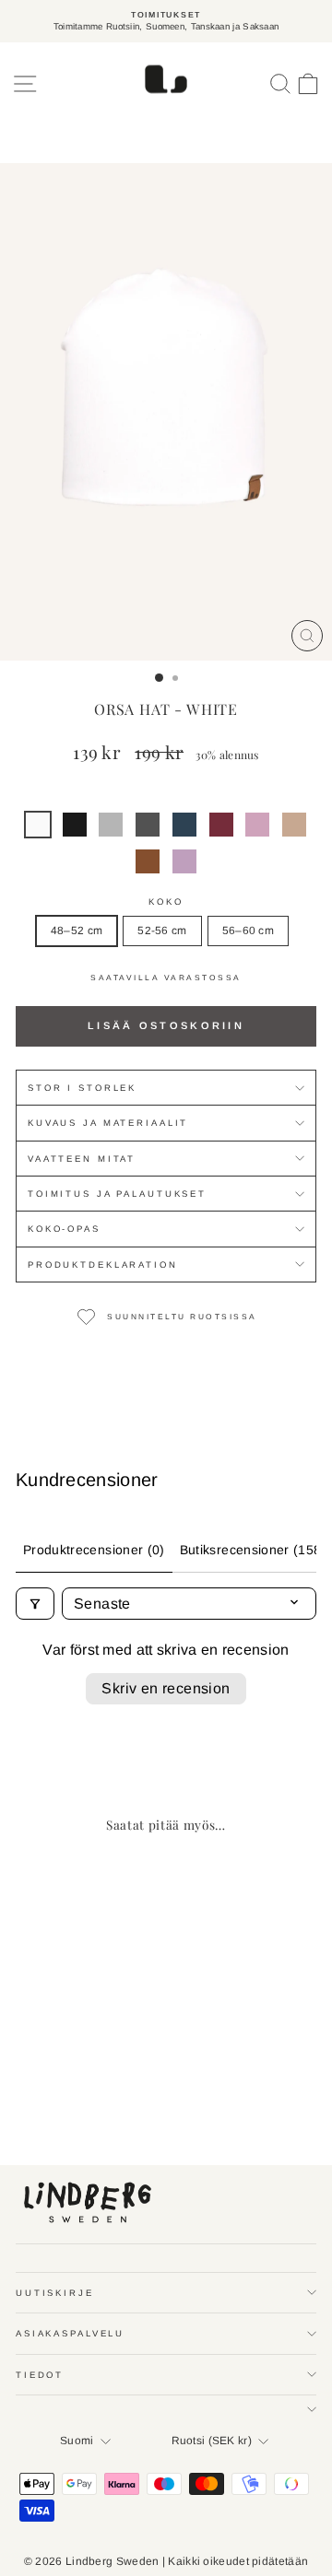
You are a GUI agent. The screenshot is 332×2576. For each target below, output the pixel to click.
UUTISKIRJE (55, 2293)
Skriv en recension (166, 1688)
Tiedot (40, 2375)
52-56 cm (162, 931)
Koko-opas (64, 1229)
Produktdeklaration (103, 1265)
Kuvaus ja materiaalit (108, 1123)
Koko (166, 902)
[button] (38, 825)
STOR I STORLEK (82, 1088)
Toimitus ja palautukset (117, 1194)
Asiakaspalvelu (70, 2333)
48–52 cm (77, 931)
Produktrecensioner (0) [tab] (94, 1550)
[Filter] (35, 1604)
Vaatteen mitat (82, 1159)
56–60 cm (248, 931)
